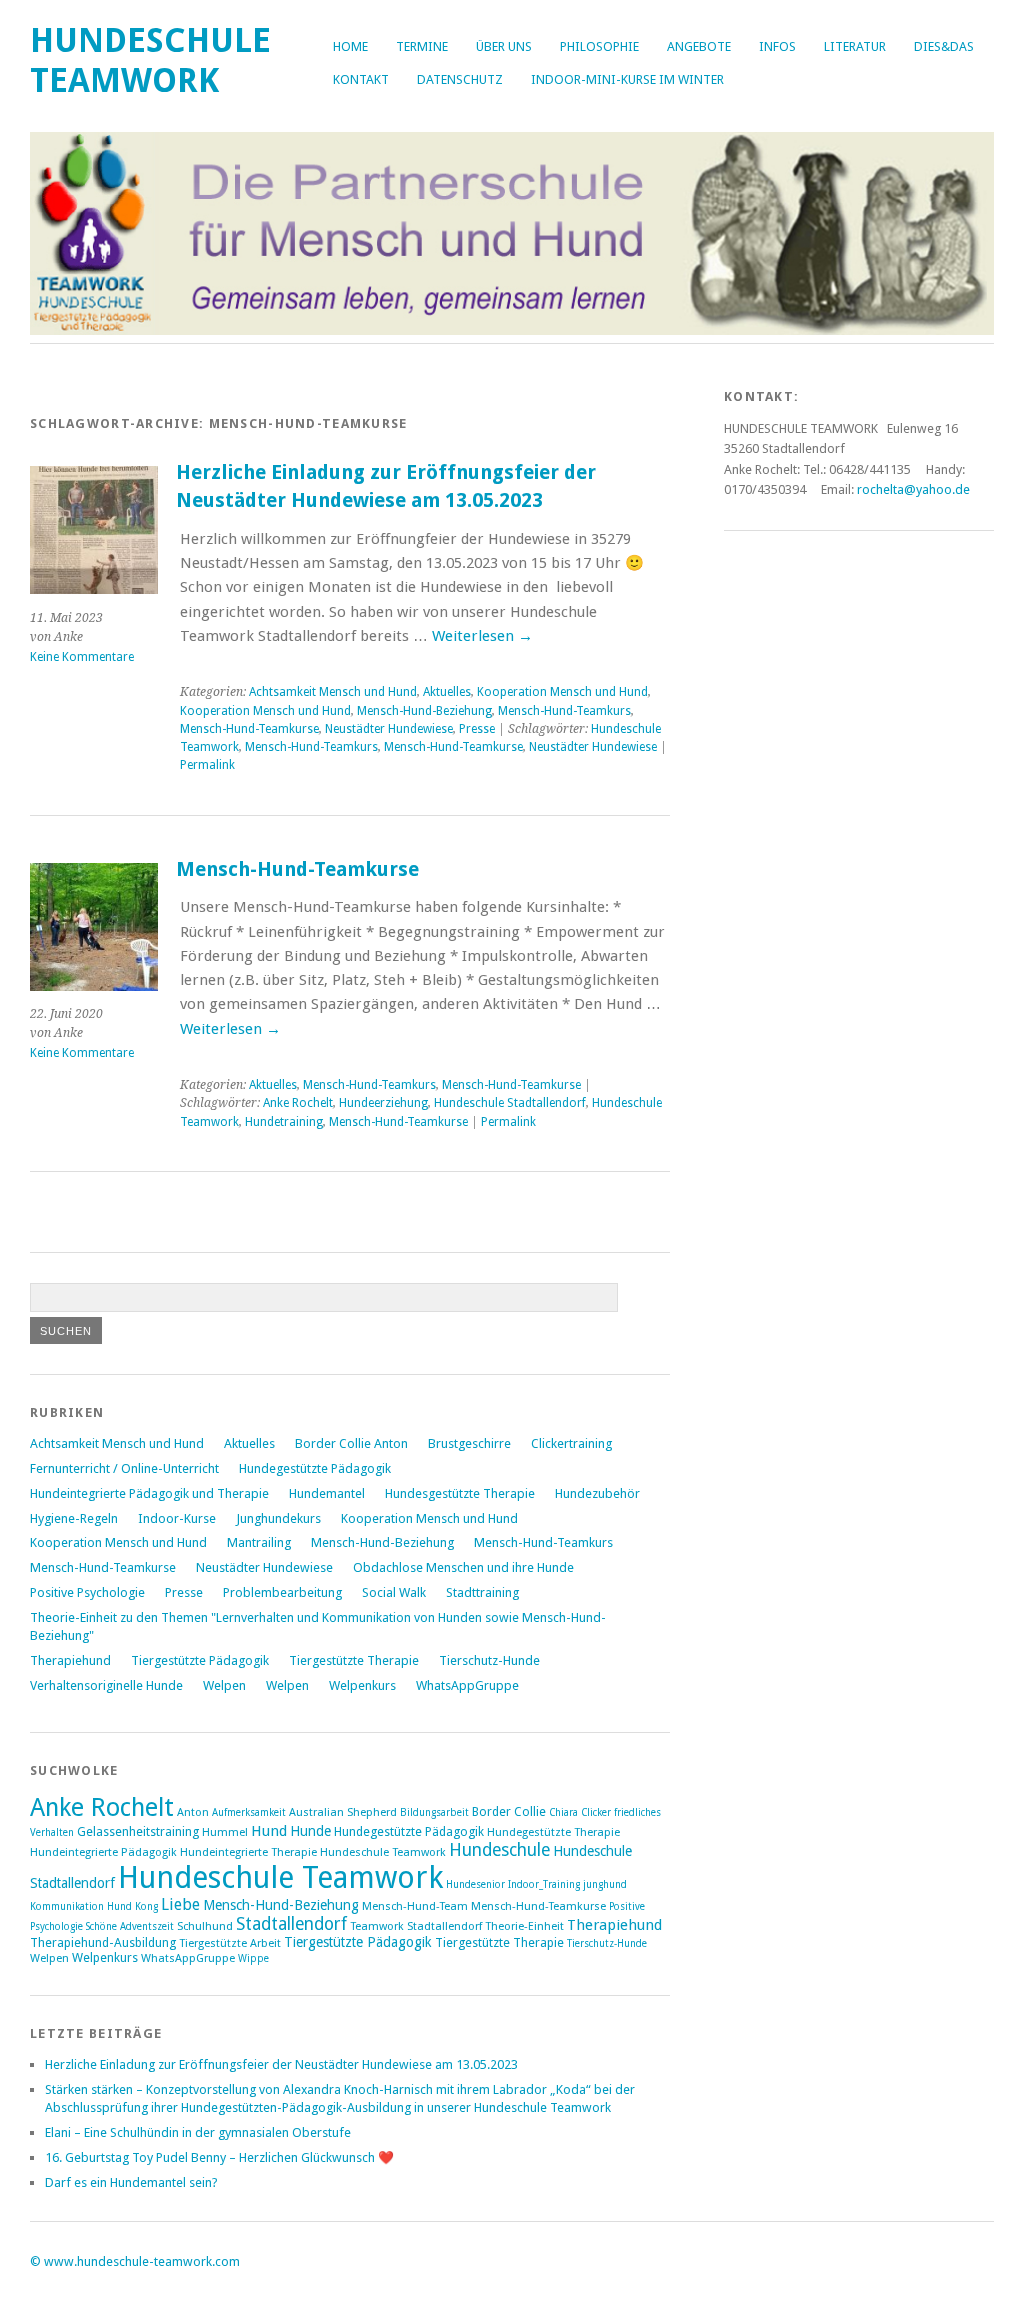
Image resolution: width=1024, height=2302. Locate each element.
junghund (605, 1884)
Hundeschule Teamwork (150, 60)
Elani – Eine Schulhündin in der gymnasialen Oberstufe (198, 2132)
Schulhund (205, 1926)
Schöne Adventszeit (130, 1926)
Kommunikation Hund (81, 1906)
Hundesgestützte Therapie (460, 1493)
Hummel (225, 1832)
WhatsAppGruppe (467, 1685)
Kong (146, 1906)
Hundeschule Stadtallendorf (510, 1103)
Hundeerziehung (383, 1103)
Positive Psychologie (87, 1592)
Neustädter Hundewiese (389, 729)
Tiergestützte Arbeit (230, 1943)
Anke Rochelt (298, 1103)
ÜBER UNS (504, 46)
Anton (193, 1812)
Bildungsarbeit (434, 1812)
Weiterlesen (482, 636)
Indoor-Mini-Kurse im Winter (627, 79)
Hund (269, 1831)
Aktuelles (447, 692)
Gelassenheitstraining (138, 1831)
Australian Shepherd (343, 1812)
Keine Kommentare (82, 657)
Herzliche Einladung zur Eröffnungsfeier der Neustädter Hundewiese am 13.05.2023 (281, 2064)
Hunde (310, 1831)
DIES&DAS (944, 46)
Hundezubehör (597, 1493)
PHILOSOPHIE (599, 46)
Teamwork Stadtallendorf (416, 1926)
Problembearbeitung (282, 1592)
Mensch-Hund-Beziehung (424, 711)
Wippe (253, 1958)
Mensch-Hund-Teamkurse (249, 729)
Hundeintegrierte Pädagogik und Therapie (149, 1493)
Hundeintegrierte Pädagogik (103, 1852)
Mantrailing (259, 1542)
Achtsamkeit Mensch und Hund (333, 692)
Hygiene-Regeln (74, 1518)
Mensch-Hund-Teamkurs (564, 711)
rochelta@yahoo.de (913, 489)
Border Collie (509, 1811)
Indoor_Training (544, 1884)
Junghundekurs (278, 1518)
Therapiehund (70, 1660)
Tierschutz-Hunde (489, 1660)
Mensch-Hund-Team (415, 1906)
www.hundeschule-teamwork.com (142, 2261)
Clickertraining (571, 1443)
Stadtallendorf (291, 1924)
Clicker (596, 1812)
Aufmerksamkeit (249, 1812)
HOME (350, 46)
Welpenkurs (362, 1685)
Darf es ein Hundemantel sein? (131, 2182)
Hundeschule (499, 1850)
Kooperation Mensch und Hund (562, 692)
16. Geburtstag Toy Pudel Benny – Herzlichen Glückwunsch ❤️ (219, 2157)
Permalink (207, 765)
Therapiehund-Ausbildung (103, 1942)
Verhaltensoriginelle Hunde (106, 1685)
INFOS (777, 46)
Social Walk (394, 1592)
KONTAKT (361, 79)
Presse (477, 729)
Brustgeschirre (469, 1443)
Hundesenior (475, 1884)
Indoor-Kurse (177, 1518)
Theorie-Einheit (524, 1926)
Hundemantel (327, 1493)
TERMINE (422, 46)
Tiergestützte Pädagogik (200, 1660)
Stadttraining (482, 1592)
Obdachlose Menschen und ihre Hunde (463, 1567)
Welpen (224, 1685)
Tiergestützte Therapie (354, 1660)
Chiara (563, 1812)
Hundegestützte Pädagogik (315, 1468)
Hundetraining (284, 1122)
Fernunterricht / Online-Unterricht (124, 1468)
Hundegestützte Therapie (553, 1832)
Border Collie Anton (351, 1443)
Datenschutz (460, 79)
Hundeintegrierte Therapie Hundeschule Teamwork (313, 1852)
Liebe (180, 1904)
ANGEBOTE (699, 46)
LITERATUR (855, 46)
